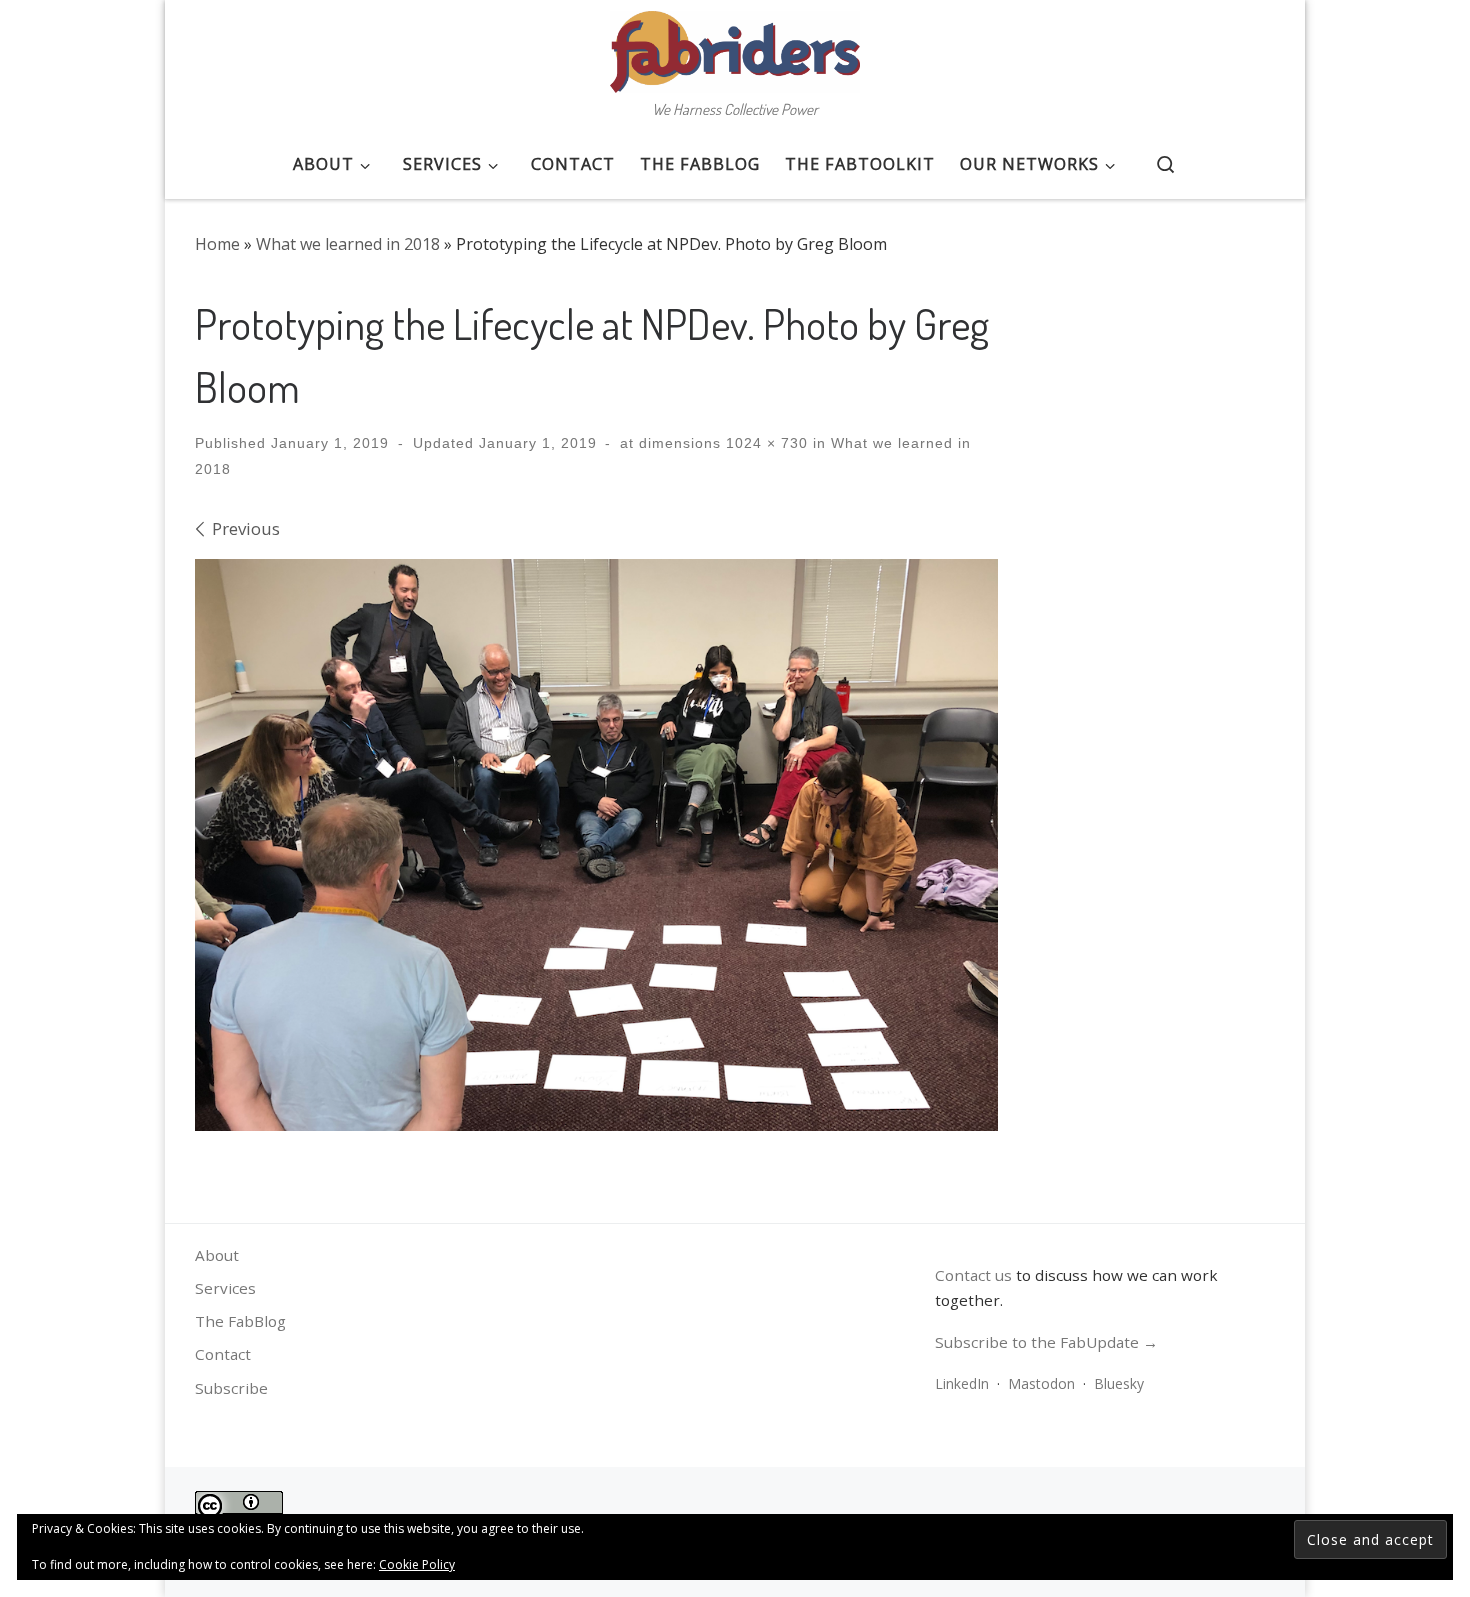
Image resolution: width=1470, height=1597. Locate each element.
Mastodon (1041, 1383)
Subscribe (231, 1388)
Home (217, 244)
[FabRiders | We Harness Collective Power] (735, 46)
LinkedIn (962, 1383)
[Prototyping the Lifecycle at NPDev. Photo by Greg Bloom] (596, 845)
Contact (223, 1354)
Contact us (973, 1275)
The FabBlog (240, 1321)
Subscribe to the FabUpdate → (1046, 1342)
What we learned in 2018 (348, 244)
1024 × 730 (764, 443)
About (217, 1255)
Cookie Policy (417, 1564)
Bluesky (1119, 1383)
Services (225, 1288)
